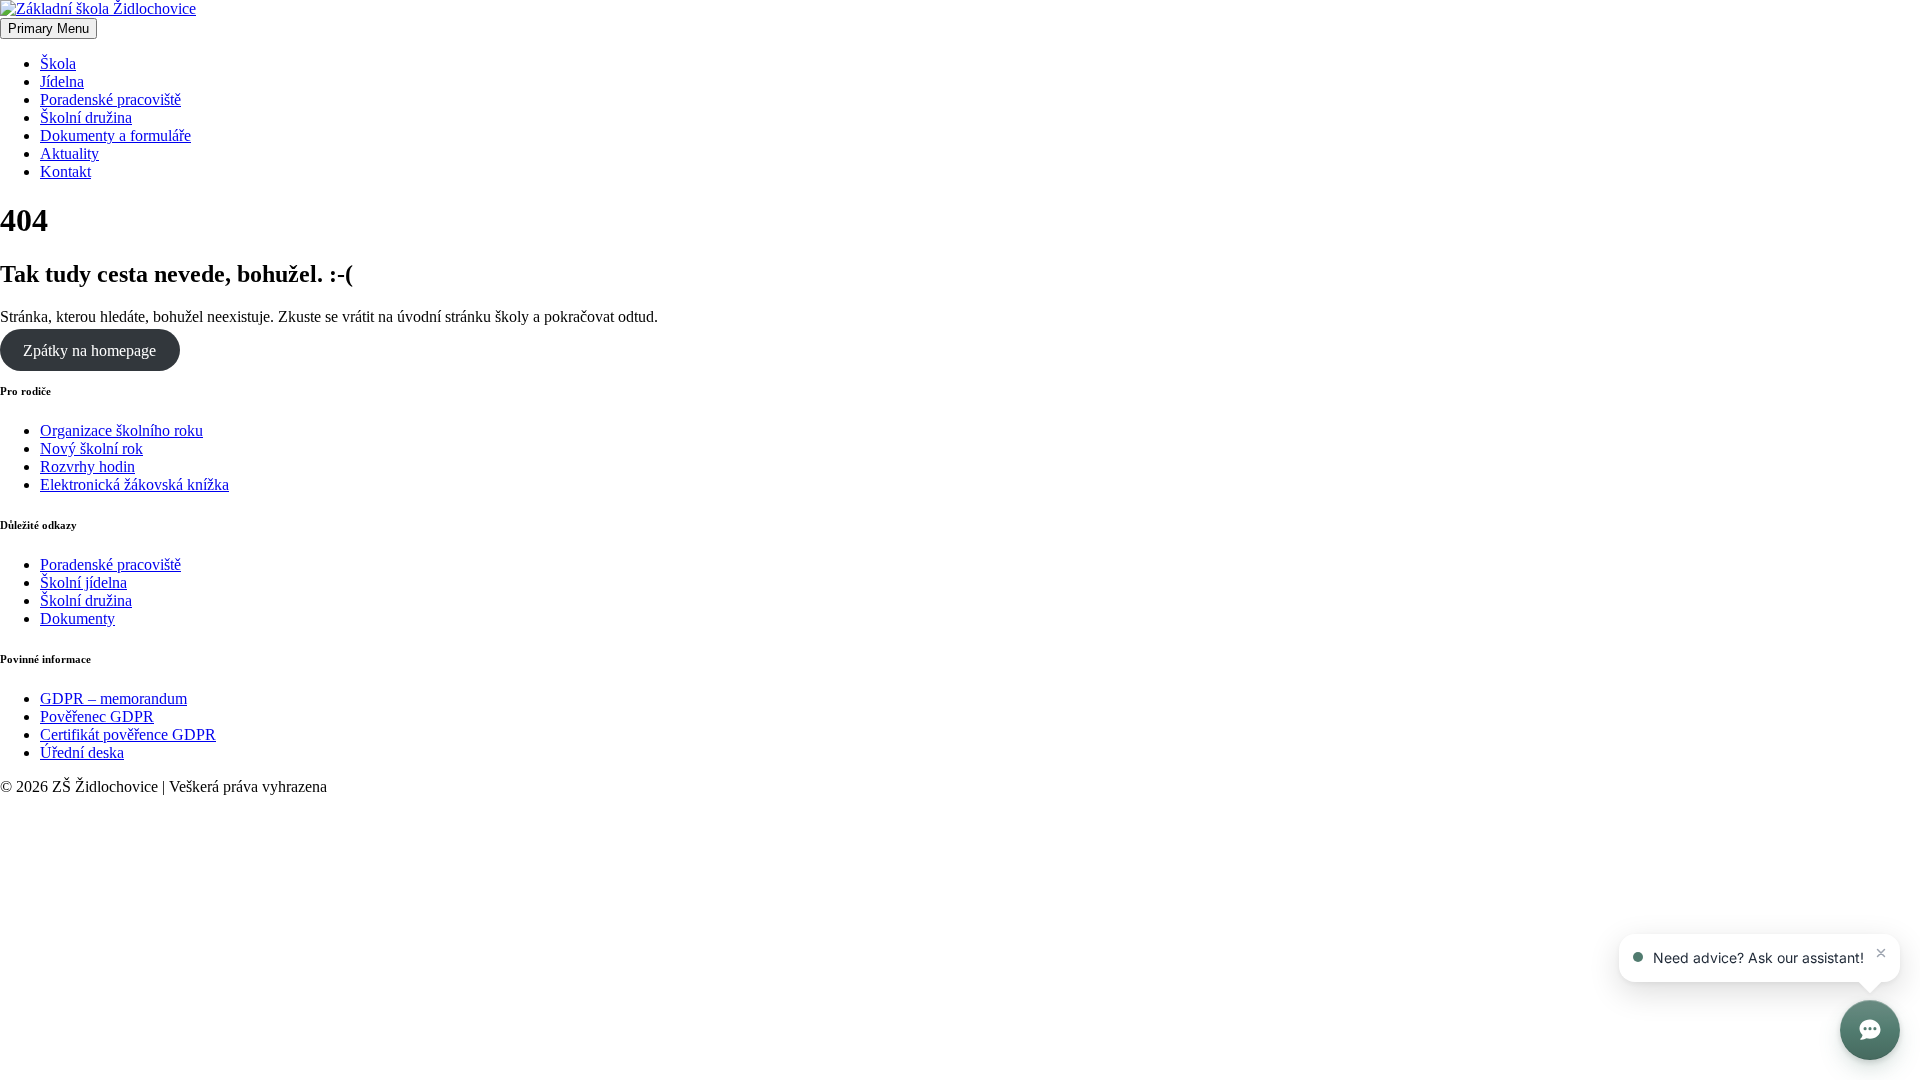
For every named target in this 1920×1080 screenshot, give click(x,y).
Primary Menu (48, 28)
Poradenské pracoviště (110, 99)
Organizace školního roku (121, 430)
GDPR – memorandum (113, 698)
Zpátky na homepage (89, 350)
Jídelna (62, 81)
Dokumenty (77, 618)
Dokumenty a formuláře (115, 135)
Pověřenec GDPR (97, 716)
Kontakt (65, 171)
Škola (58, 63)
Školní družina (86, 117)
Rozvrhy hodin (87, 466)
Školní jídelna (83, 582)
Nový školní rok (91, 448)
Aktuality (69, 153)
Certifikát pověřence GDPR (128, 734)
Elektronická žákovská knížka (134, 484)
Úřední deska (82, 752)
